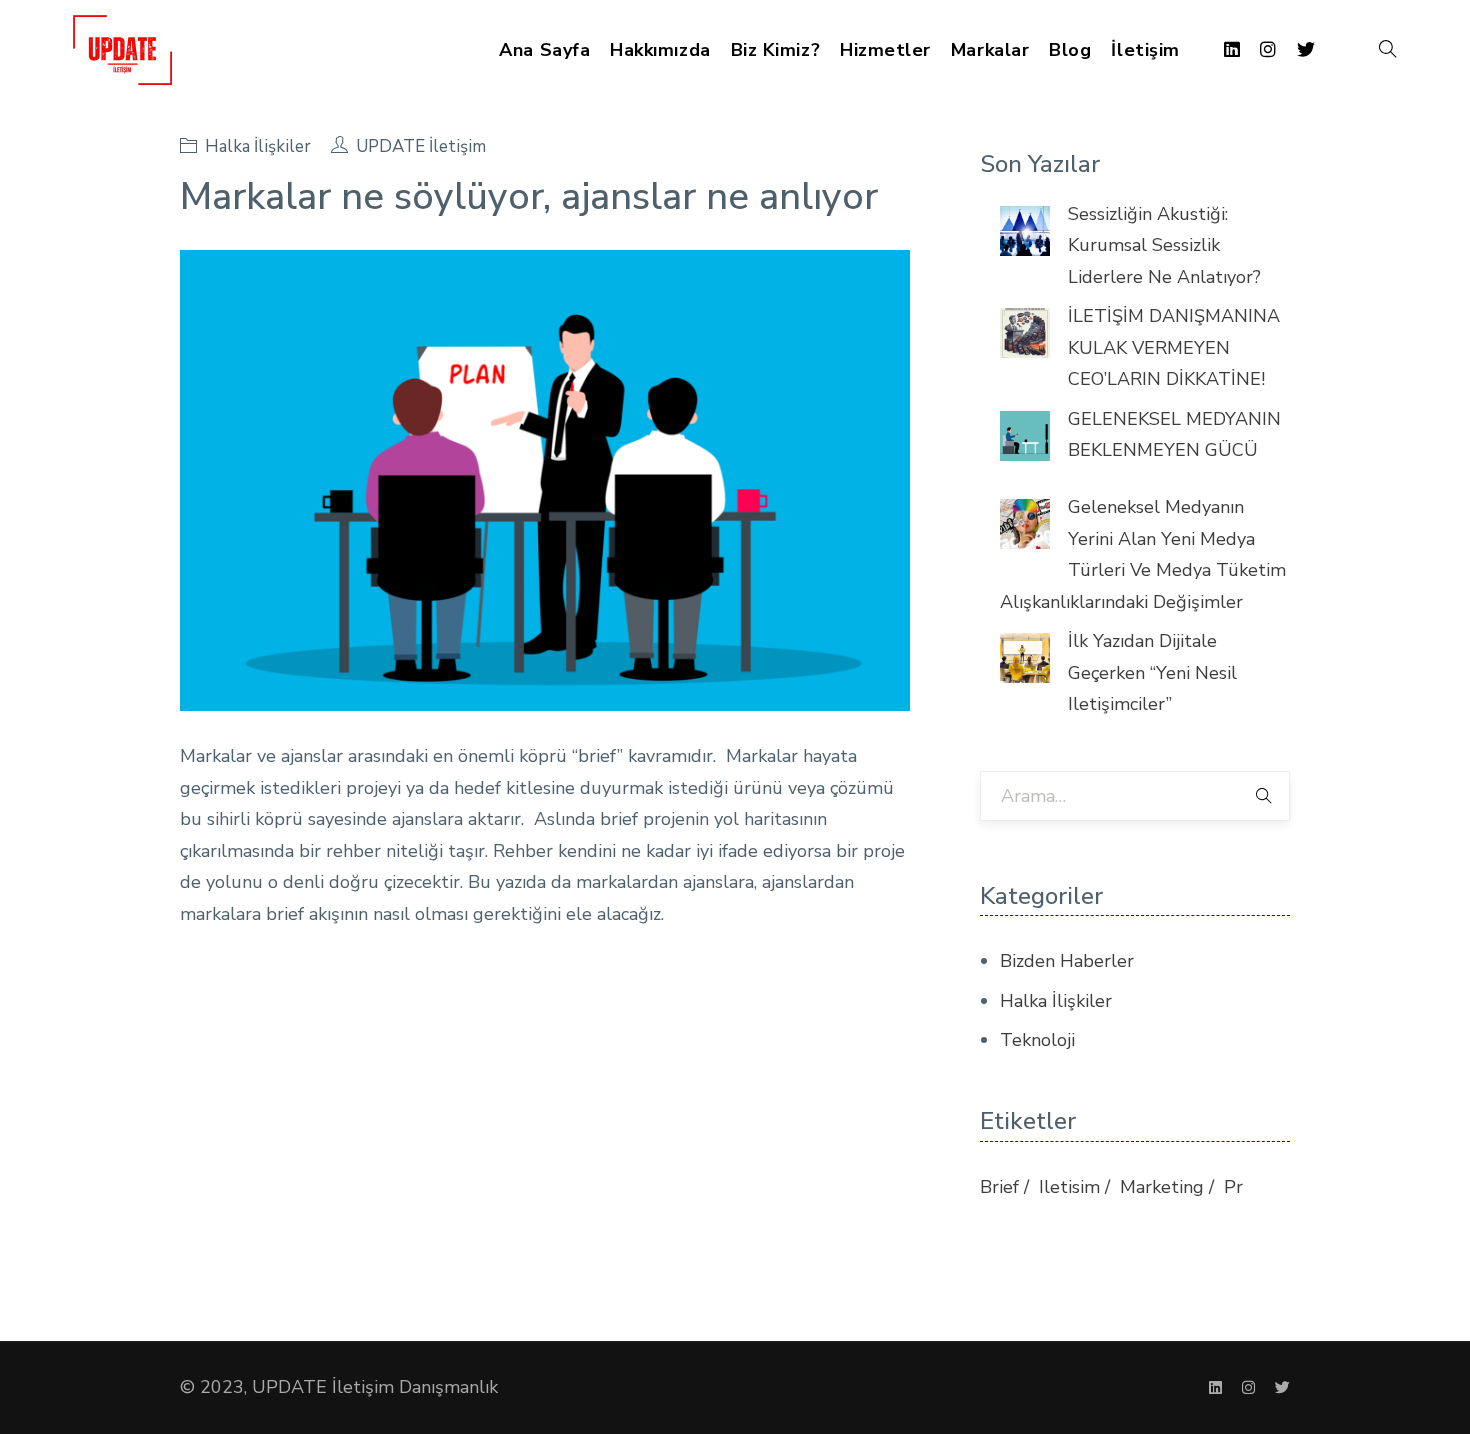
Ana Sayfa (544, 50)
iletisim (1069, 1187)
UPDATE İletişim (421, 146)
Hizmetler (885, 50)
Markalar (990, 50)
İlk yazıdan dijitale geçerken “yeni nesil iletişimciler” (1152, 672)
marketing (1162, 1187)
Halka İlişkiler (258, 146)
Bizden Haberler (1067, 961)
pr (1233, 1187)
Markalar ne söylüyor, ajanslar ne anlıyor (529, 196)
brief (999, 1187)
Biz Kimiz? (775, 50)
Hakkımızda (660, 50)
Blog (1070, 50)
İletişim (1145, 50)
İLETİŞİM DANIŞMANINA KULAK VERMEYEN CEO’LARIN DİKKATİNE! (1174, 347)
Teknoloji (1037, 1040)
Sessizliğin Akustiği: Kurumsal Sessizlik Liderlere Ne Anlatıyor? (1164, 245)
